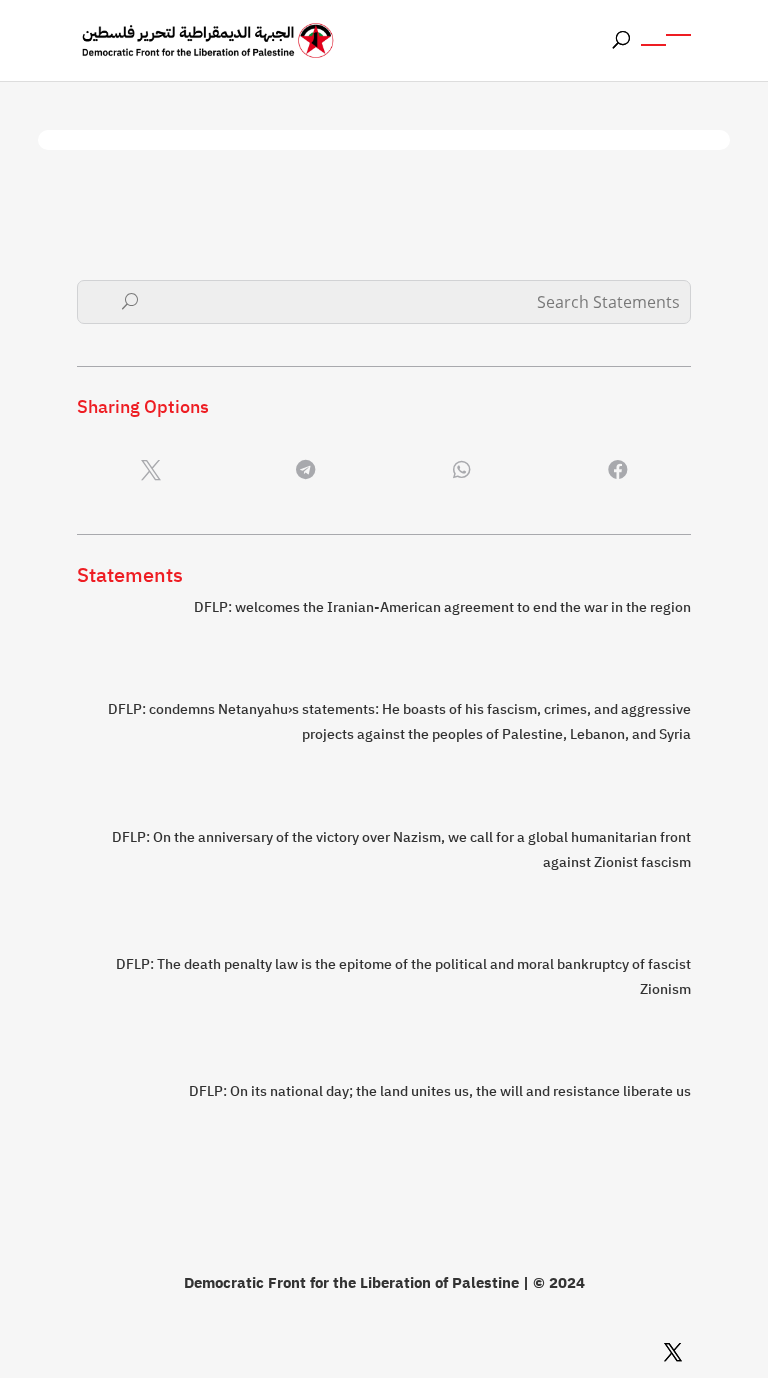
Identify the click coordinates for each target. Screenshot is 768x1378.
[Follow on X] (673, 1352)
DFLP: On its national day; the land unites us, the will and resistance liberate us (440, 1091)
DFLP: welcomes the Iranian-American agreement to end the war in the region (442, 607)
